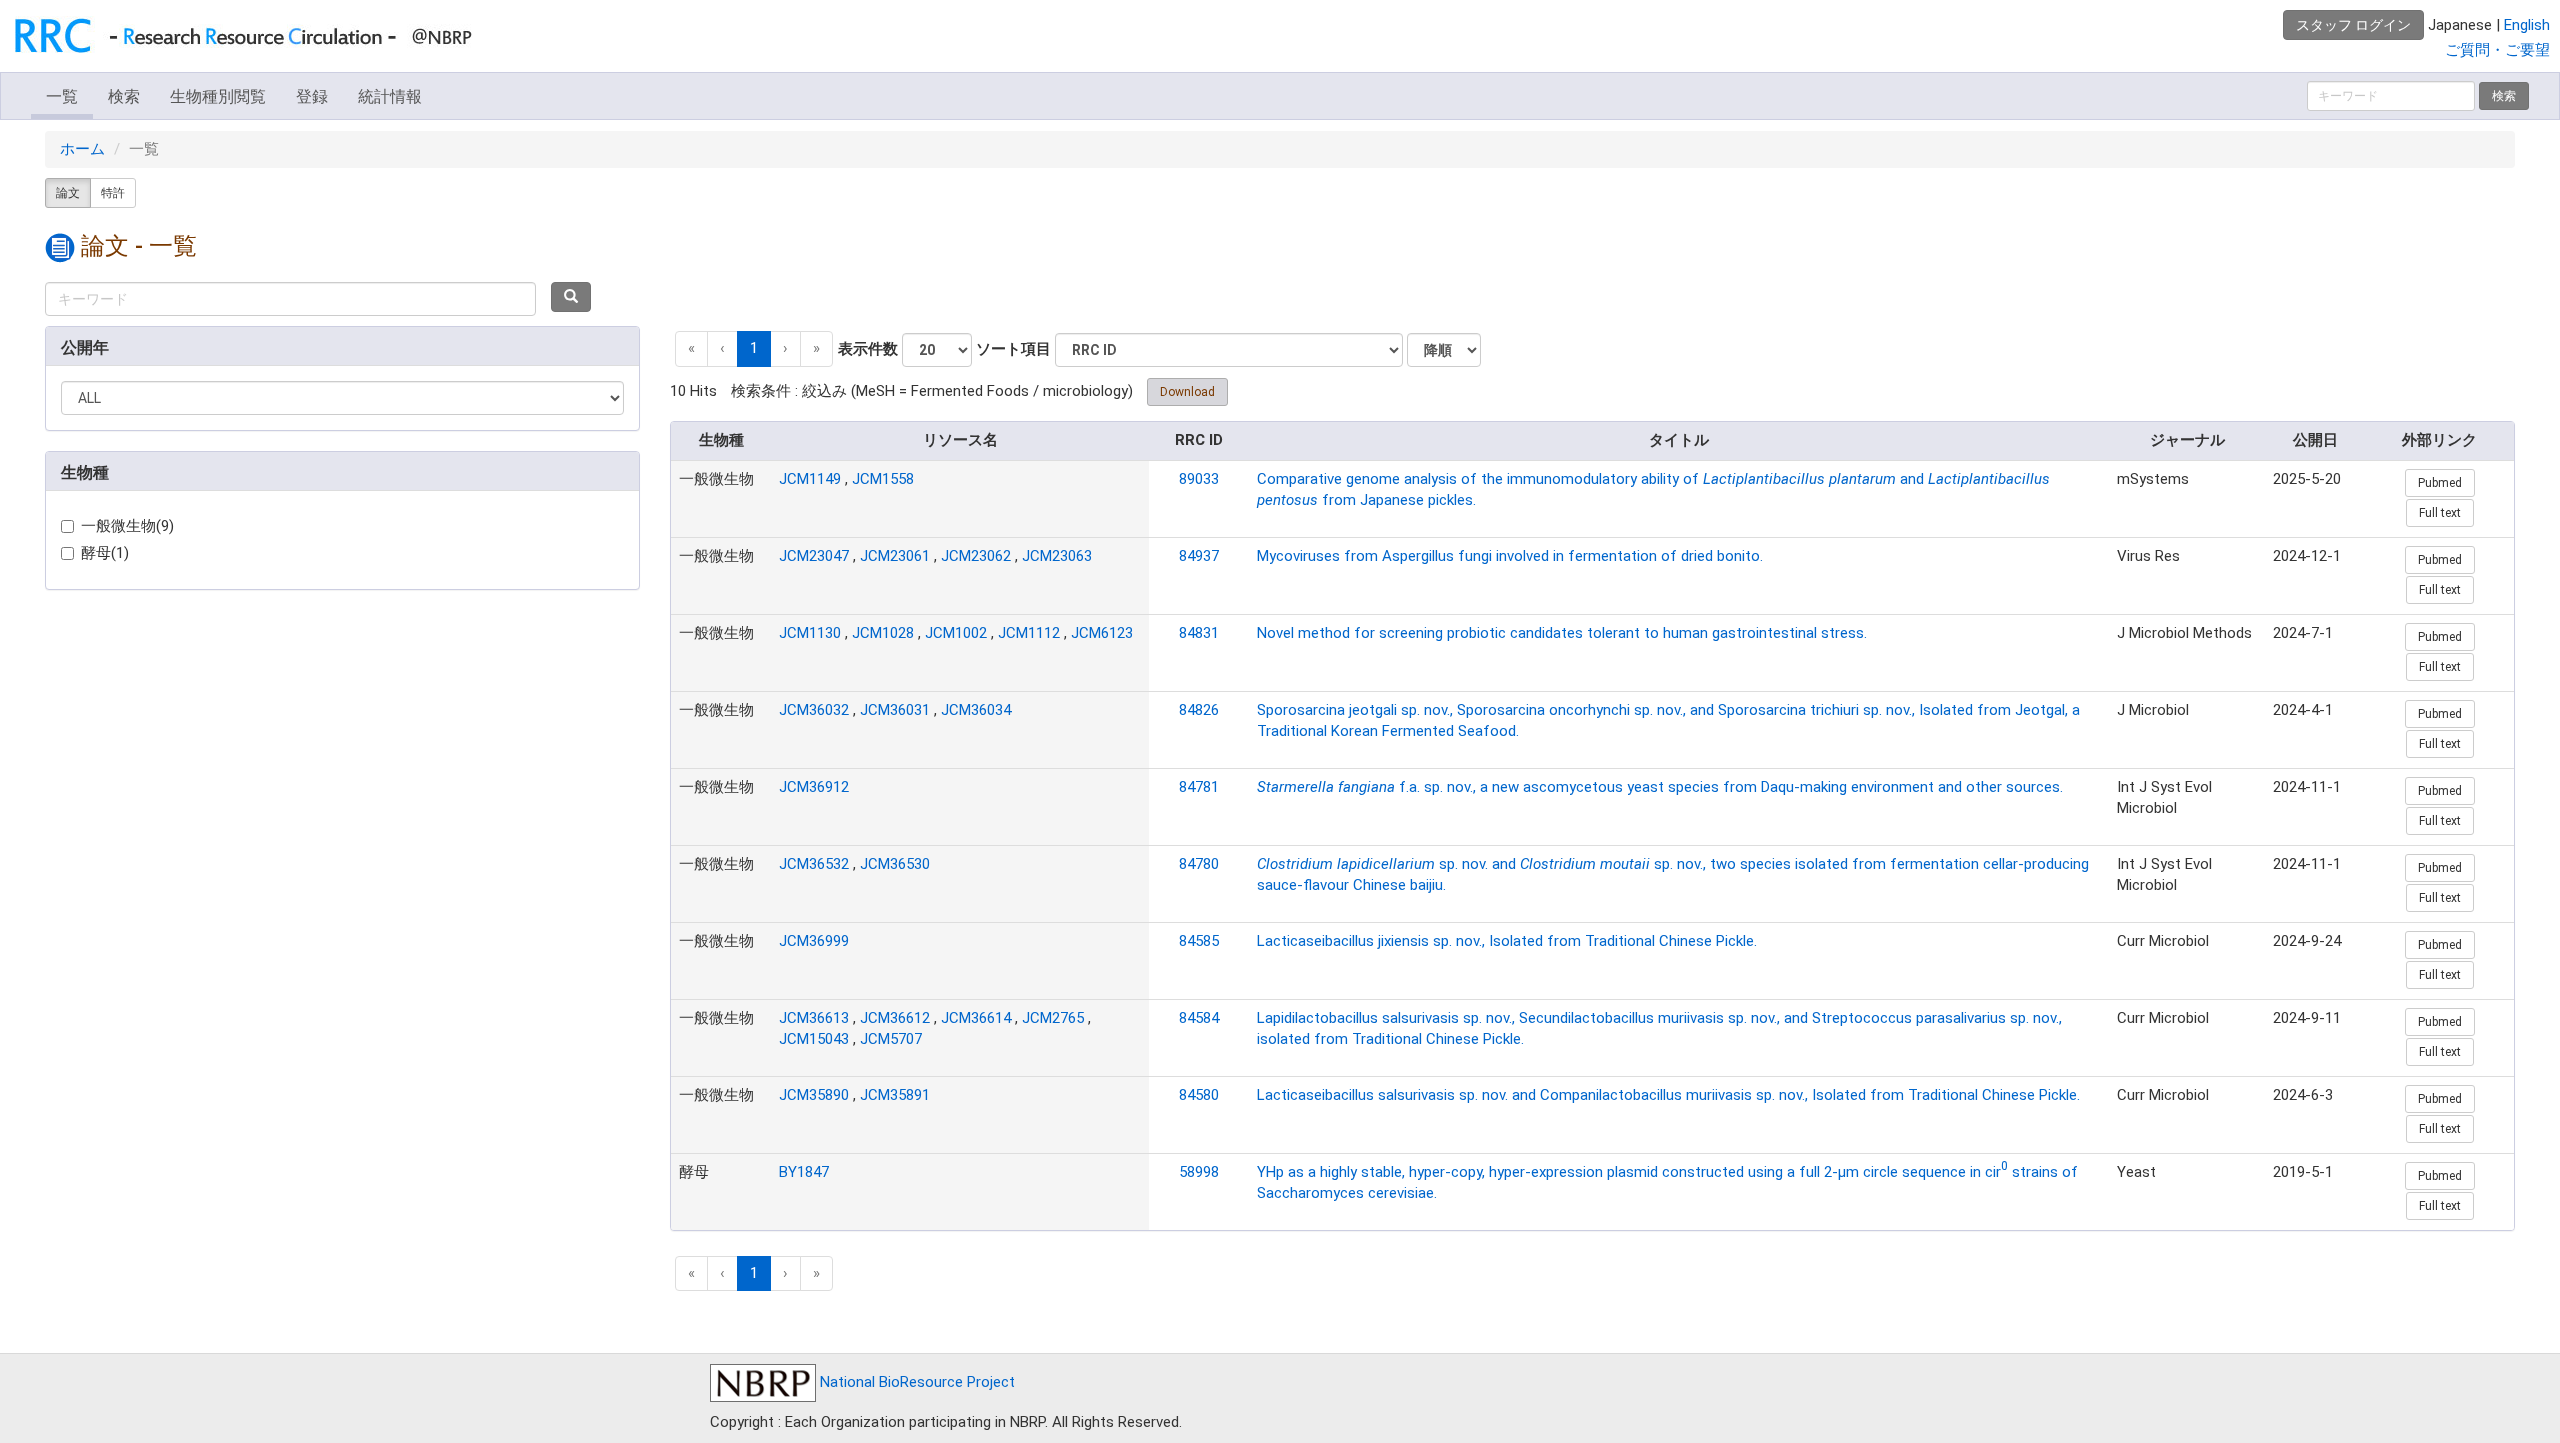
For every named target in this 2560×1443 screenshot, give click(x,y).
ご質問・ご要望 (2497, 50)
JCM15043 (814, 1039)
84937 (1199, 556)
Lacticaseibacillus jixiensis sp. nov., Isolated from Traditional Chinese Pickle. (1507, 941)
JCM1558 (883, 479)
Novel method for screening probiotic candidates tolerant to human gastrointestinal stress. (1562, 633)
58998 (1199, 1172)
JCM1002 (956, 633)
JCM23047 (814, 556)
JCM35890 (814, 1095)
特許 (113, 193)
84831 (1199, 633)
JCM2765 (1053, 1018)
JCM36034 (976, 710)
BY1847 (804, 1172)
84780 (1199, 864)
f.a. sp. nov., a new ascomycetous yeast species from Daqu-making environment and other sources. (1660, 787)
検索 (124, 96)
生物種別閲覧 (218, 96)
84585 (1199, 941)
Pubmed (2440, 483)
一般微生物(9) (127, 526)
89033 (1199, 479)
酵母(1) (105, 553)
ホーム (82, 149)
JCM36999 (814, 941)
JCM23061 (895, 556)
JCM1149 (810, 479)
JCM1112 (1029, 633)
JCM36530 (895, 864)
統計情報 (390, 96)
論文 (68, 193)
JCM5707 (891, 1039)
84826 (1199, 710)
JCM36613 (814, 1018)
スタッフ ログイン (2353, 25)
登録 (312, 96)
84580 (1199, 1095)
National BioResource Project (915, 1382)
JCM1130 (810, 633)
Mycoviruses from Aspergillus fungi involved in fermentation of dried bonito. (1510, 556)
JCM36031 (895, 710)
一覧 (62, 96)
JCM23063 (1057, 556)
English (2527, 25)
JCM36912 (814, 787)
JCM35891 (895, 1095)
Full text (2440, 513)
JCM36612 (895, 1018)
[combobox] (290, 299)
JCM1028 (883, 633)
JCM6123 (1102, 633)
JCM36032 (814, 710)
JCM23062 (976, 556)
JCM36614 (976, 1018)
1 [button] (754, 348)
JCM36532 (814, 864)
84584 (1199, 1018)
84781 (1199, 787)
